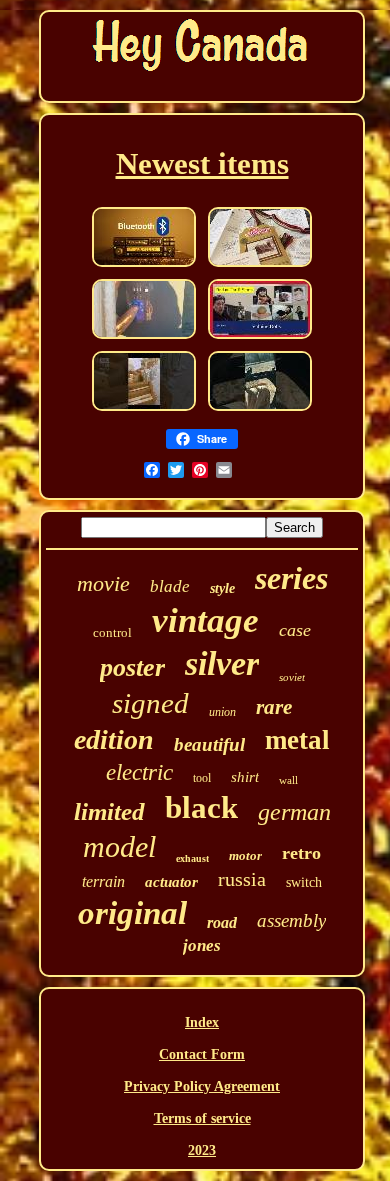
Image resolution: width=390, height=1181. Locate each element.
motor (245, 855)
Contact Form (202, 1054)
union (222, 712)
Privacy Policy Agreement (202, 1086)
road (222, 922)
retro (301, 853)
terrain (103, 881)
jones (202, 945)
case (295, 630)
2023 (202, 1150)
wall (288, 780)
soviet (292, 677)
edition (114, 739)
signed (150, 703)
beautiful (209, 744)
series (291, 578)
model (119, 846)
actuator (171, 882)
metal (297, 740)
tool (202, 778)
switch (304, 882)
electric (139, 772)
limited (109, 811)
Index (202, 1022)
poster (132, 667)
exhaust (192, 858)
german (294, 812)
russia (242, 879)
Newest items (202, 163)
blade (170, 586)
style (222, 588)
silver (222, 663)
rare (274, 707)
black (201, 807)
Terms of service (202, 1118)
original (132, 913)
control (112, 632)
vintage (205, 620)
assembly (291, 920)
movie (103, 583)
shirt (245, 777)
